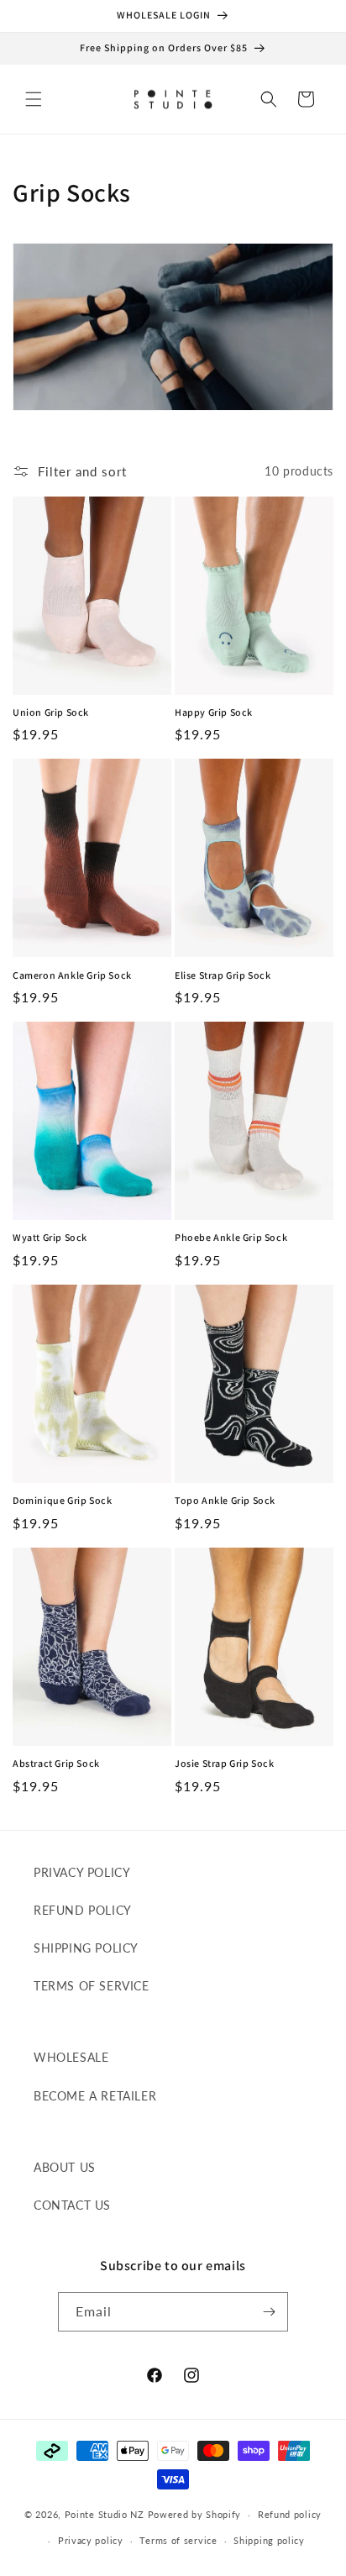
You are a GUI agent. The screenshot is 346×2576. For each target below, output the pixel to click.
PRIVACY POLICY (82, 1872)
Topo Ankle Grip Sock (225, 1500)
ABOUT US (65, 2167)
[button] (34, 99)
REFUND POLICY (83, 1910)
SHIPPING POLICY (86, 1948)
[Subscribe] (269, 2312)
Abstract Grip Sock (56, 1763)
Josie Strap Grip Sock (225, 1763)
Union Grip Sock (51, 712)
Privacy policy (91, 2540)
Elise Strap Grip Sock (223, 975)
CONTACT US (72, 2205)
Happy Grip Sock (214, 712)
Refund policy (290, 2514)
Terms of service (178, 2540)
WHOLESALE (71, 2057)
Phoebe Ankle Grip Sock (231, 1237)
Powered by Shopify (195, 2514)
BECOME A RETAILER (95, 2096)
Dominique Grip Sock (62, 1500)
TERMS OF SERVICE (92, 1986)
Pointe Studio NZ (105, 2514)
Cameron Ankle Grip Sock (72, 975)
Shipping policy (269, 2540)
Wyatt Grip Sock (50, 1237)
